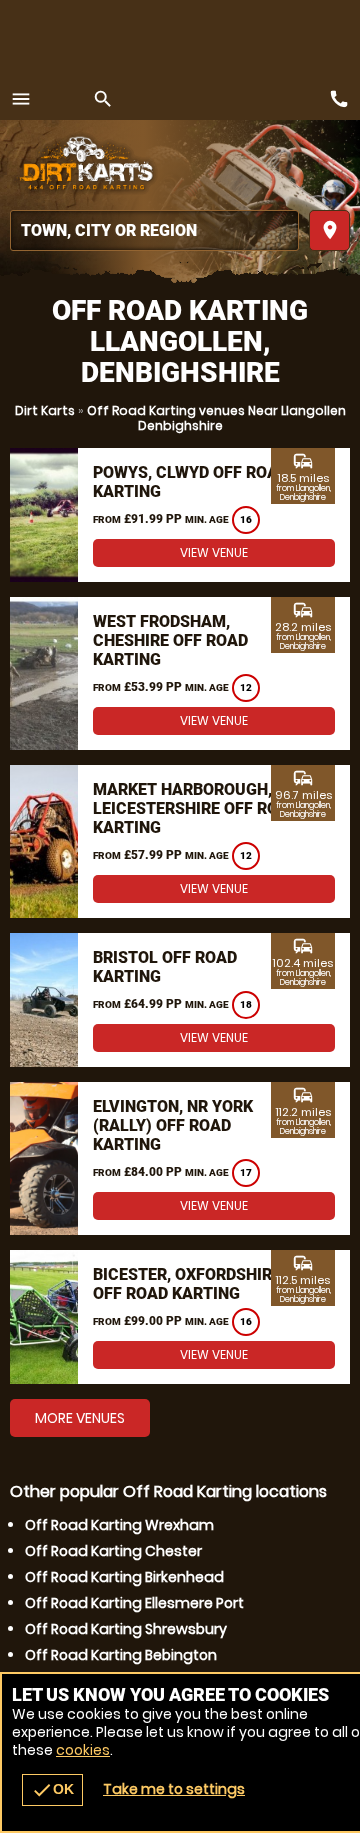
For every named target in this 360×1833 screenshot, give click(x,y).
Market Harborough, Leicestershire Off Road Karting (196, 808)
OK (52, 1790)
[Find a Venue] (154, 230)
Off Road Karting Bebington (121, 1655)
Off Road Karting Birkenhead (124, 1577)
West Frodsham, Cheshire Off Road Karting (170, 640)
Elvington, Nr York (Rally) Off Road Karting (173, 1125)
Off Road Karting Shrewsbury (126, 1629)
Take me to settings (174, 1789)
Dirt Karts (45, 410)
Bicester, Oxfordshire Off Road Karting (187, 1284)
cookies (83, 1750)
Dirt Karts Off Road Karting (85, 165)
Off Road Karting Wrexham (119, 1525)
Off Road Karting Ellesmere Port (134, 1603)
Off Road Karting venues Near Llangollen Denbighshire (216, 418)
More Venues (80, 1418)
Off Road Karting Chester (113, 1551)
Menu (21, 99)
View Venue (214, 552)
